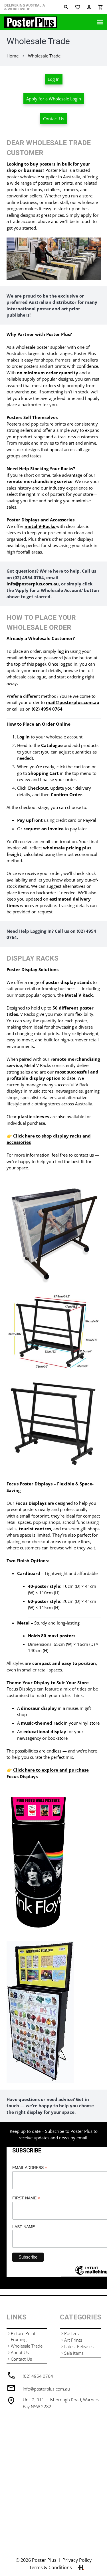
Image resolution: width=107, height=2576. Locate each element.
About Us (20, 2352)
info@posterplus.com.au (46, 2389)
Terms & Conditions (51, 2567)
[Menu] (100, 22)
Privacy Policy (77, 2560)
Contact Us (21, 2359)
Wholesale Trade (27, 2346)
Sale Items (74, 2353)
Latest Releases (79, 2346)
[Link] (31, 22)
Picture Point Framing (23, 2336)
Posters (71, 2333)
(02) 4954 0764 (38, 2376)
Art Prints (73, 2340)
